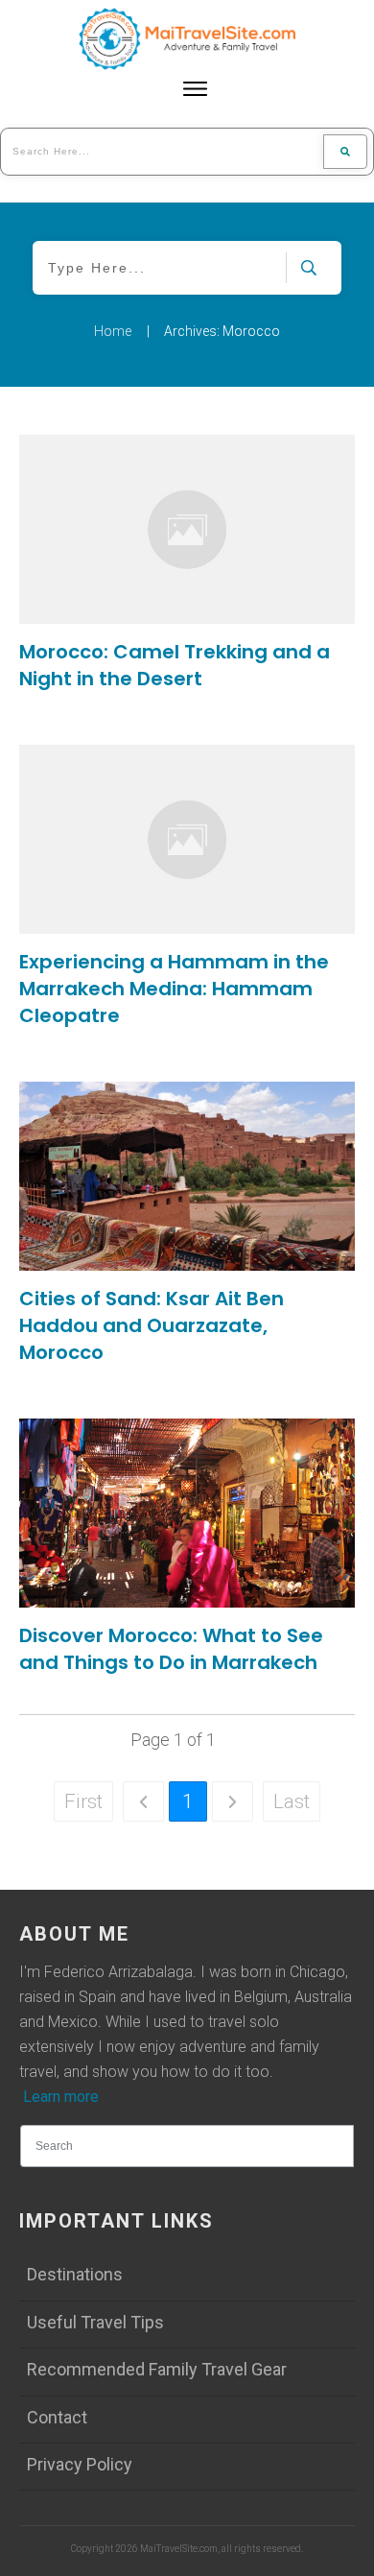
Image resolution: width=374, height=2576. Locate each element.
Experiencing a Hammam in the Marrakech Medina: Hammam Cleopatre (174, 989)
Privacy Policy (80, 2464)
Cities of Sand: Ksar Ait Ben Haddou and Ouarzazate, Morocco (152, 1325)
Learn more (61, 2097)
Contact (57, 2417)
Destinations (75, 2274)
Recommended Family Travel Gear (157, 2369)
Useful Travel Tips (95, 2322)
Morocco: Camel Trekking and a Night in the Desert (175, 665)
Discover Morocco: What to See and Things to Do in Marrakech (171, 1649)
